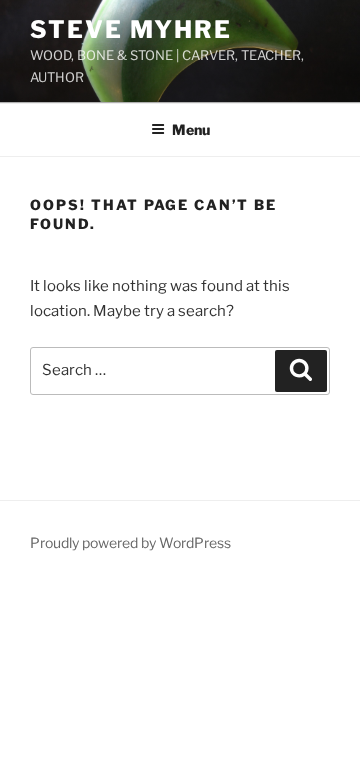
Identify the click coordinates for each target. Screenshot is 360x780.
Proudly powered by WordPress (130, 542)
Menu (191, 129)
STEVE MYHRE (131, 29)
